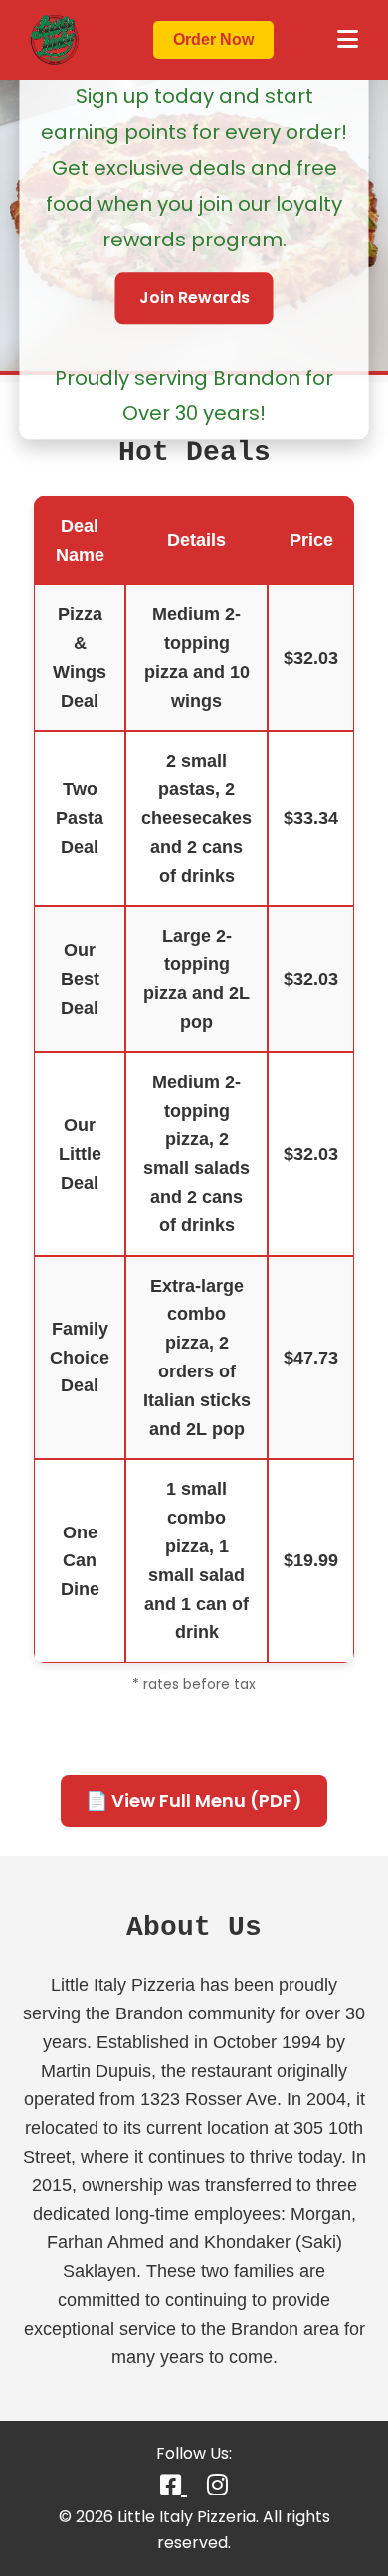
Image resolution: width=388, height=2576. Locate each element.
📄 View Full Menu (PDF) (194, 1800)
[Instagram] (217, 2485)
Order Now (213, 39)
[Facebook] (174, 2485)
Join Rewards (194, 298)
